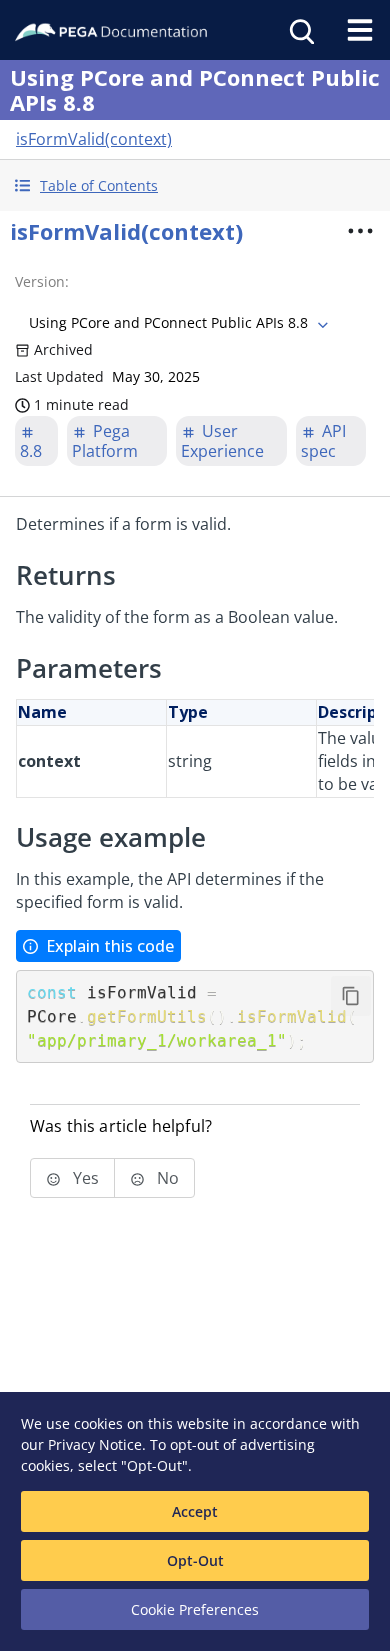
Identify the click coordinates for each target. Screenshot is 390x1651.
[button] (195, 185)
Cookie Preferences (195, 1609)
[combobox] (176, 323)
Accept (195, 1511)
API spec (323, 441)
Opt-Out (195, 1560)
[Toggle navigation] (360, 30)
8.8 (31, 451)
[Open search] (300, 30)
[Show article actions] (361, 231)
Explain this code (110, 946)
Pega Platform (105, 441)
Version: (42, 281)
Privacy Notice (95, 1444)
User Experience (222, 441)
